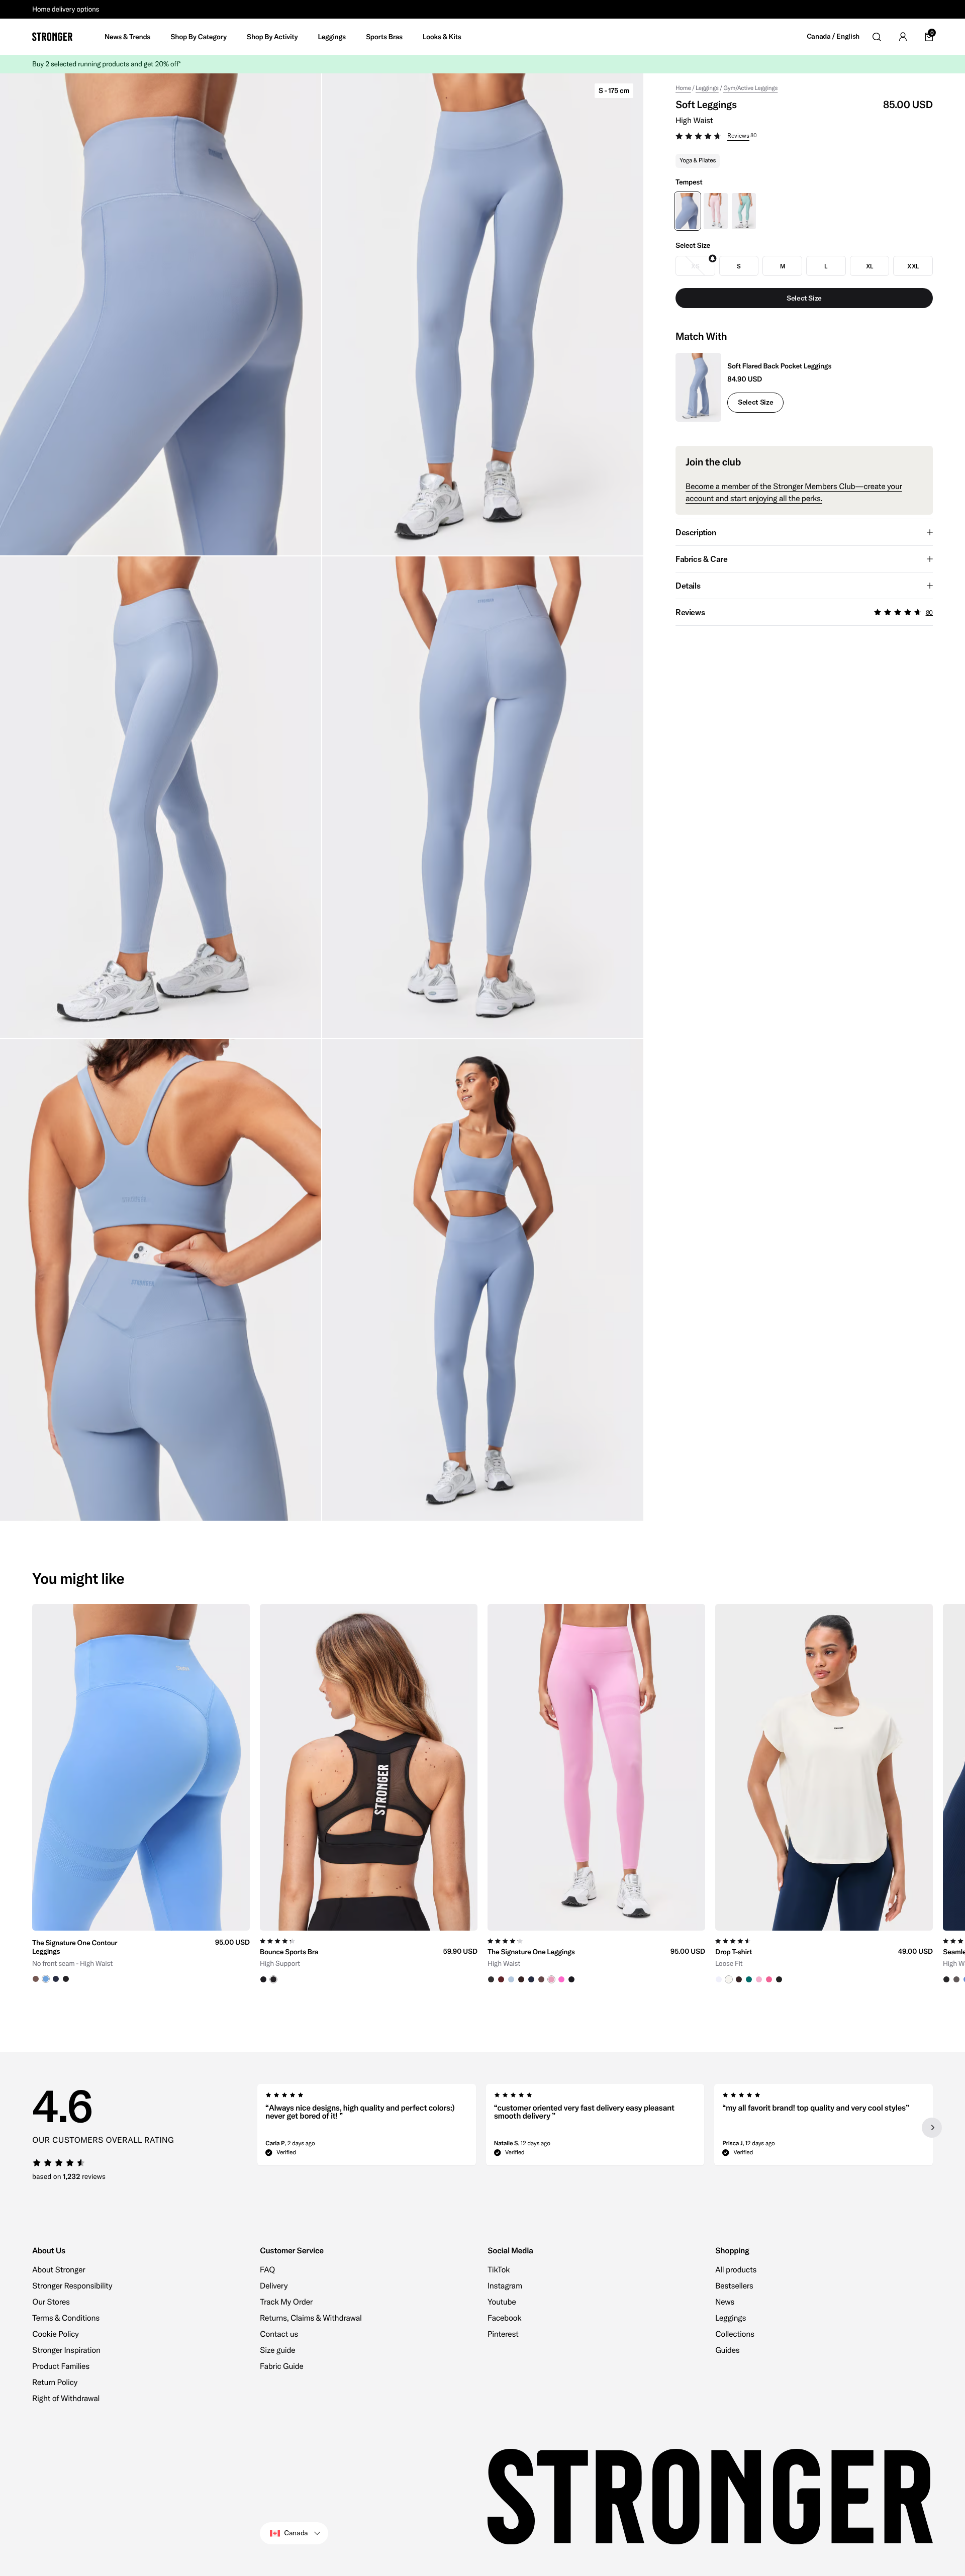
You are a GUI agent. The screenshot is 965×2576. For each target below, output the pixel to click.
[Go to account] (903, 37)
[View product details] (141, 1957)
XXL (913, 266)
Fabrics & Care (701, 559)
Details (688, 586)
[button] (804, 137)
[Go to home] (52, 37)
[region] (482, 1794)
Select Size (755, 402)
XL (870, 266)
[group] (141, 1794)
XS (695, 266)
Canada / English (833, 36)
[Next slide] (932, 2128)
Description (696, 532)
